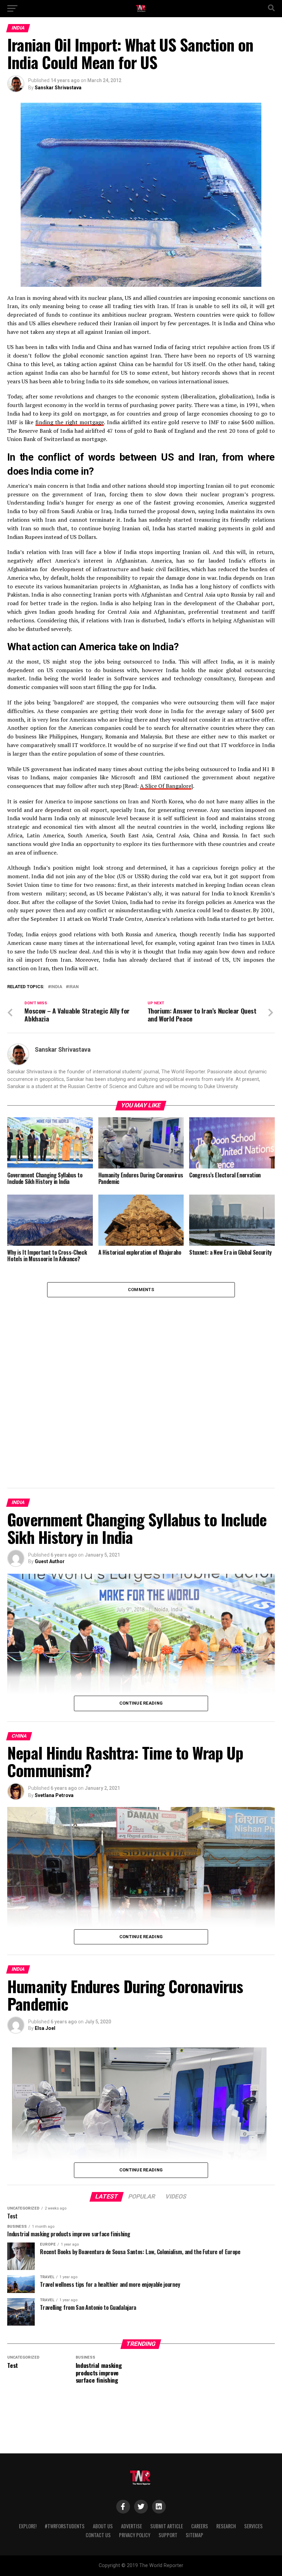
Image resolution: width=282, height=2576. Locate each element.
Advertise (132, 2526)
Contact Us (98, 2535)
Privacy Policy (135, 2535)
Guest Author (50, 1561)
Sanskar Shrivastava (58, 88)
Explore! (28, 2526)
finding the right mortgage (70, 422)
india (56, 987)
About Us (103, 2526)
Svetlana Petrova (54, 1795)
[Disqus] (141, 1383)
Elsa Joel (45, 2028)
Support (168, 2535)
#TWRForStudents (65, 2526)
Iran (74, 987)
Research (226, 2526)
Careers (200, 2526)
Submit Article (167, 2526)
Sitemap (194, 2535)
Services (253, 2526)
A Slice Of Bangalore (166, 786)
